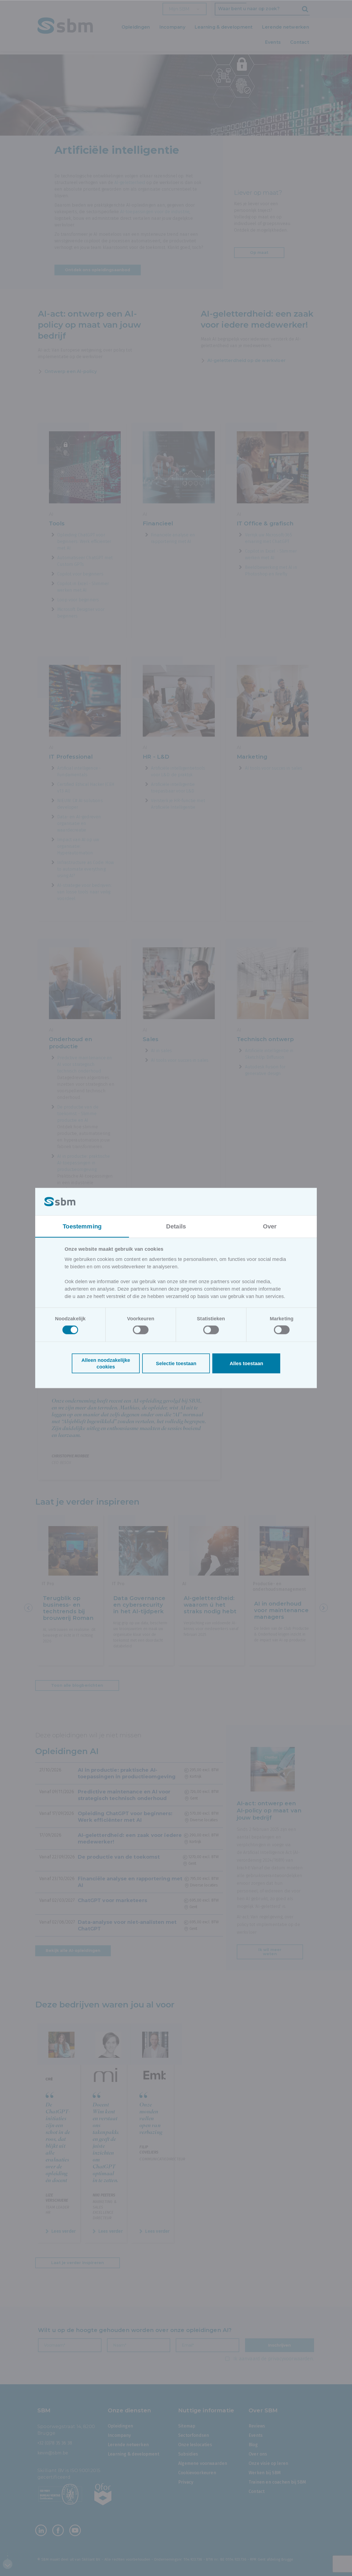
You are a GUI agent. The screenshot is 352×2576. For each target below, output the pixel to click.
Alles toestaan (246, 1364)
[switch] (141, 1330)
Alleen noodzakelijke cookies (106, 1364)
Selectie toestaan (176, 1364)
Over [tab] (270, 1226)
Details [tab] (176, 1226)
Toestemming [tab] (82, 1226)
